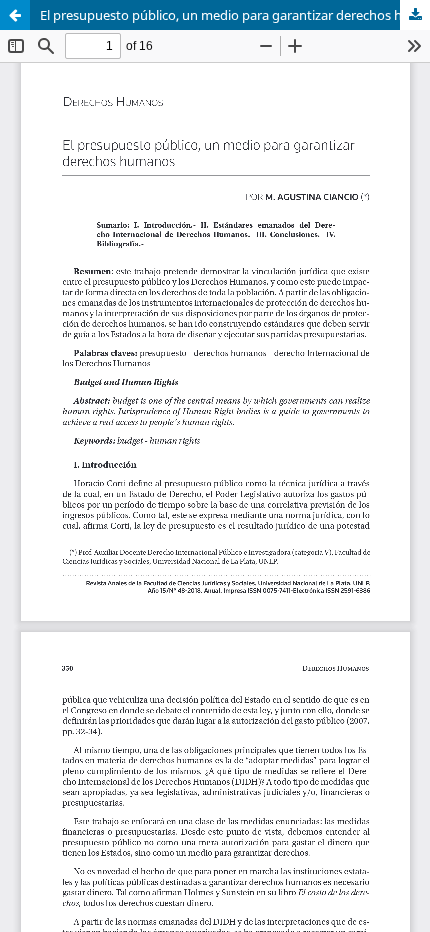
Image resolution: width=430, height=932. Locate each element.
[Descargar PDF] (415, 15)
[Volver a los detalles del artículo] (15, 15)
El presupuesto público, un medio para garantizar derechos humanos (235, 15)
